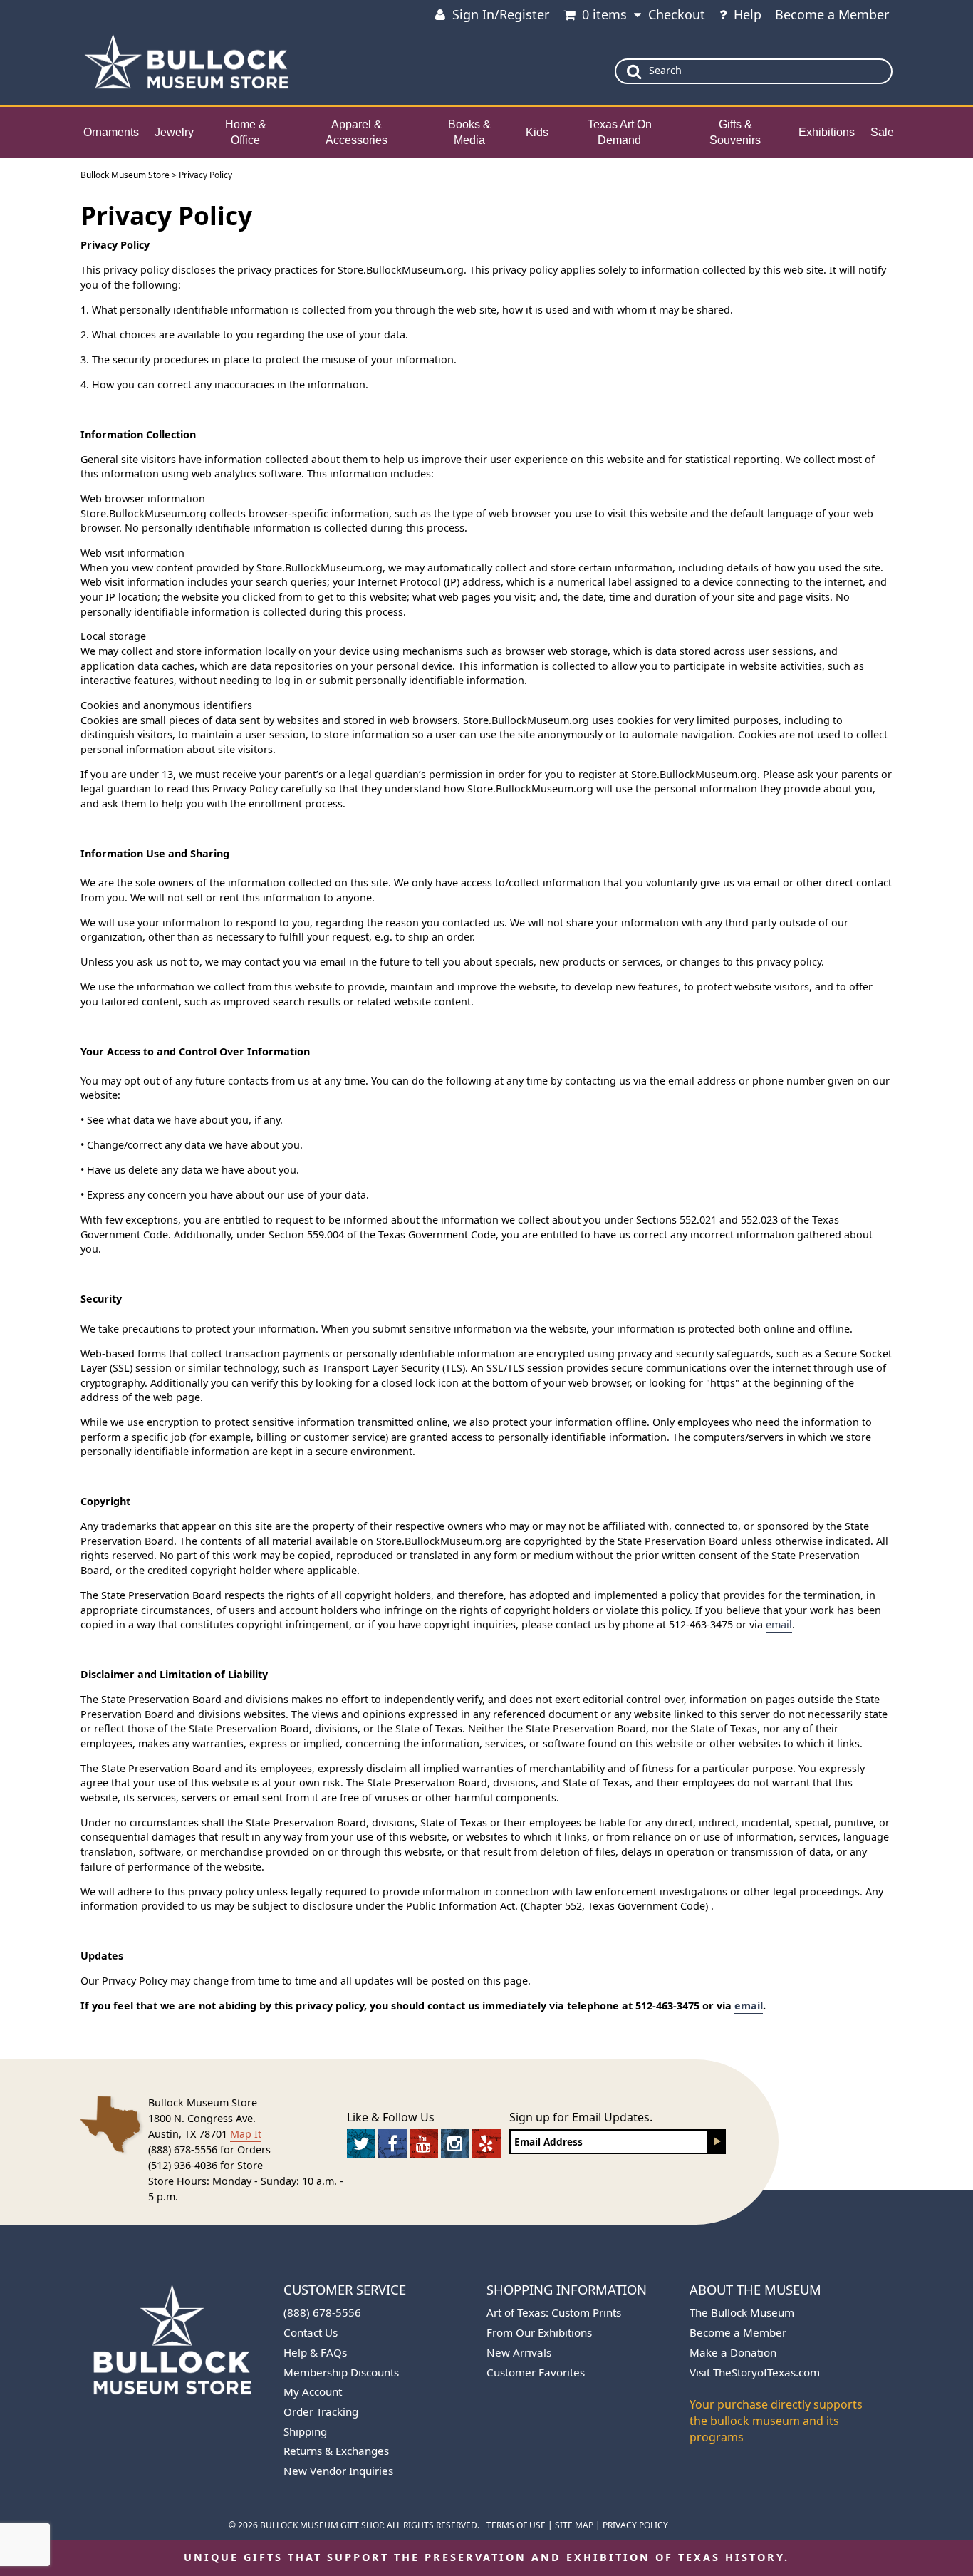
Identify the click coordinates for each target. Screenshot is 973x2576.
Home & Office (246, 133)
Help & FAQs (315, 2352)
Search (665, 70)
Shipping (305, 2431)
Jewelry (174, 132)
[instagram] (455, 2143)
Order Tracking (321, 2411)
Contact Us (311, 2332)
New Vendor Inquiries (338, 2471)
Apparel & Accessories (357, 133)
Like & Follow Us (391, 2117)
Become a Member (832, 14)
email (779, 1624)
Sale (882, 132)
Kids (537, 132)
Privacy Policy (635, 2525)
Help (748, 14)
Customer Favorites (536, 2372)
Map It (246, 2134)
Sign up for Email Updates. (581, 2117)
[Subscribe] (717, 2142)
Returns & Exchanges (336, 2451)
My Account (313, 2391)
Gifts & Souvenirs (735, 133)
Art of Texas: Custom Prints (554, 2312)
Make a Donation (733, 2352)
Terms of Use (516, 2525)
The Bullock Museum (742, 2312)
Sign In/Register (501, 14)
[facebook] (392, 2143)
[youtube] (424, 2143)
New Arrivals (519, 2352)
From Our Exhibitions (539, 2332)
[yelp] (486, 2143)
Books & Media (469, 133)
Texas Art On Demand (620, 133)
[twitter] (361, 2143)
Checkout (677, 14)
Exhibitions (827, 132)
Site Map (574, 2525)
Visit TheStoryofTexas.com (755, 2372)
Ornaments (111, 132)
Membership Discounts (341, 2372)
